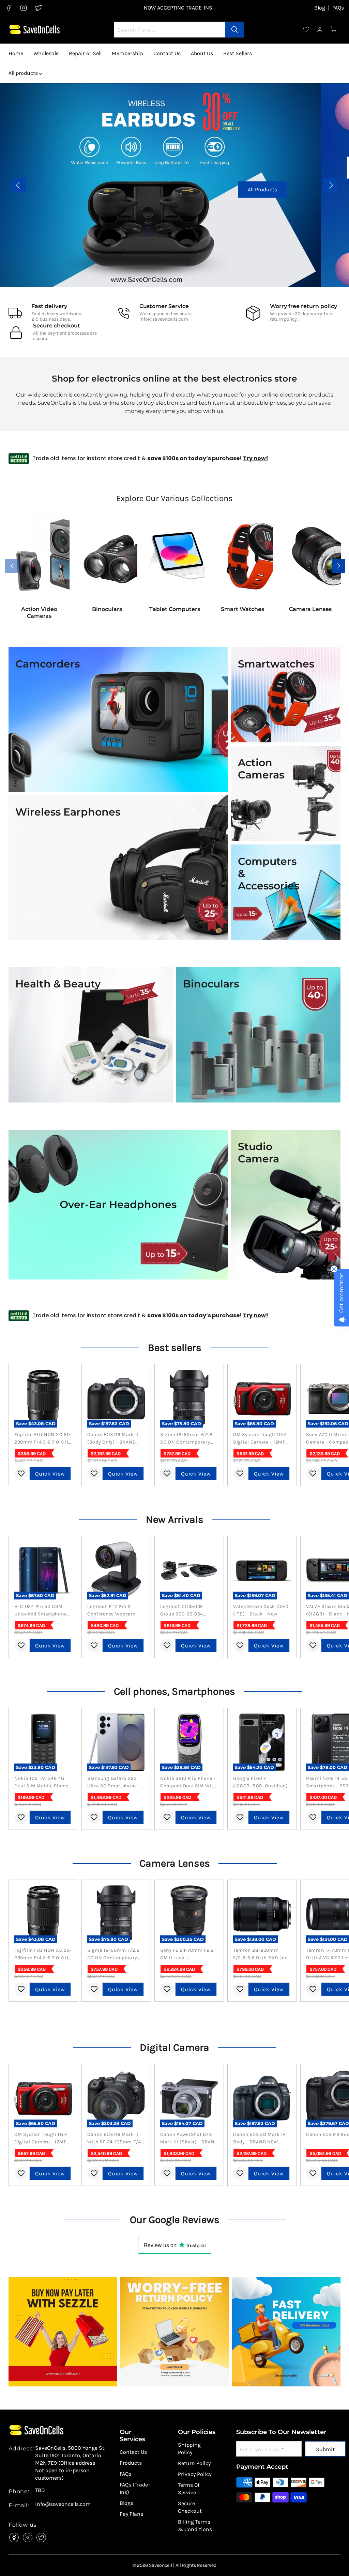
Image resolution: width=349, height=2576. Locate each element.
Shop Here (174, 189)
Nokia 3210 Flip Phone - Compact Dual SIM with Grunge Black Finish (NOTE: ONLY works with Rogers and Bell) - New (188, 1783)
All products (24, 73)
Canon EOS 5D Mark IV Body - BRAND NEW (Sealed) (259, 2139)
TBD (40, 2490)
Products (131, 2463)
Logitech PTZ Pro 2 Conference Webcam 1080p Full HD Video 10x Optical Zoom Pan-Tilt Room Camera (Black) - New (115, 1611)
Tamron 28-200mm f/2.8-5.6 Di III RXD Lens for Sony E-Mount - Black (262, 1954)
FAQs (338, 8)
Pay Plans (131, 2514)
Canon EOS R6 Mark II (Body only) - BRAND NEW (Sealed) (113, 1439)
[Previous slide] (19, 185)
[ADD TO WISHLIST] (21, 1474)
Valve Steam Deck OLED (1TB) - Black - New (261, 1610)
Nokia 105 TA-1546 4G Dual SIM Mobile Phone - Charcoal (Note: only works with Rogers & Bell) (43, 1783)
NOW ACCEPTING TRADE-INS (178, 8)
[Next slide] (330, 185)
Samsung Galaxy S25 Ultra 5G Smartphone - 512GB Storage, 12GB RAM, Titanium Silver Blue (114, 1783)
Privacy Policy (195, 2474)
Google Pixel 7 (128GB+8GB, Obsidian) (261, 1782)
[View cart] (334, 30)
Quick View (50, 1474)
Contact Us (167, 53)
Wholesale (46, 53)
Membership (127, 53)
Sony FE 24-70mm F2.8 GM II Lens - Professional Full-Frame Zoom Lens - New (188, 1954)
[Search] (234, 30)
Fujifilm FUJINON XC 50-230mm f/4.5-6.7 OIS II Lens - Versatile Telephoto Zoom (43, 1439)
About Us (202, 53)
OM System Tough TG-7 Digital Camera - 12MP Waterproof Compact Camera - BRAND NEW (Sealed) (260, 1439)
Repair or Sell (85, 53)
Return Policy (194, 2463)
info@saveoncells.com (164, 319)
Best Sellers (238, 53)
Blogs (126, 2503)
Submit (325, 2449)
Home (16, 53)
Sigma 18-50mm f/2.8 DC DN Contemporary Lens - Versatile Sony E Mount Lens (187, 1439)
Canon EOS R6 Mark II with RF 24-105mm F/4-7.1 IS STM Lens (115, 2139)
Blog (320, 8)
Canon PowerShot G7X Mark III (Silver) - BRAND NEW (189, 2139)
